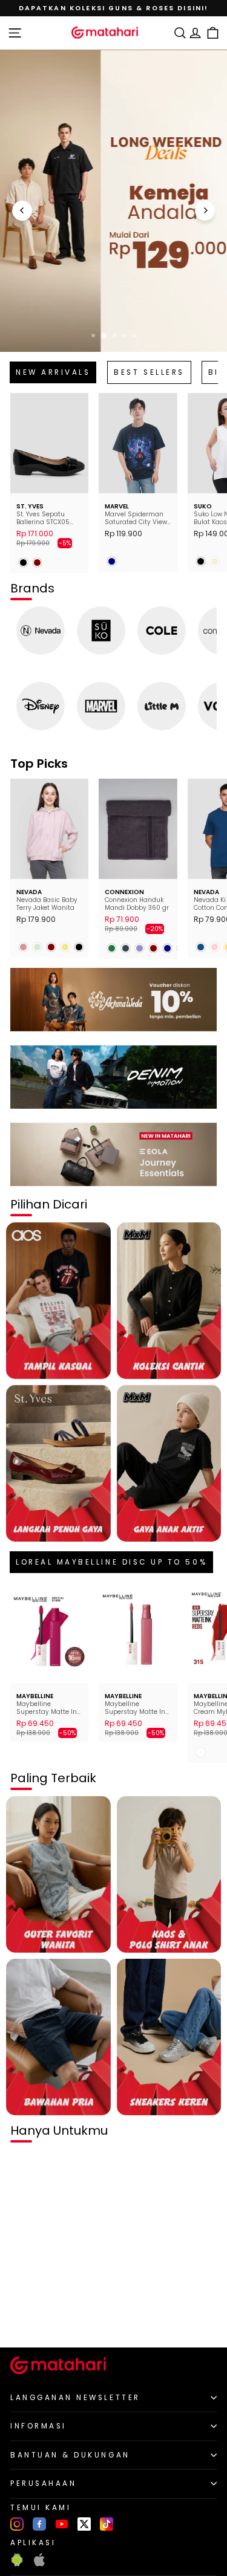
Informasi (38, 2426)
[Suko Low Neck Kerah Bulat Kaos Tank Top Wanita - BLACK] (201, 561)
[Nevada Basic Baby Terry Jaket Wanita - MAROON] (51, 947)
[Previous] (22, 211)
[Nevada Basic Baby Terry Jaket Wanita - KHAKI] (65, 947)
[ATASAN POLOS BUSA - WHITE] (23, 2318)
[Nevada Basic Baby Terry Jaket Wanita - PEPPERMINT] (37, 947)
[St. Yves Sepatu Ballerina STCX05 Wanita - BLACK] (23, 563)
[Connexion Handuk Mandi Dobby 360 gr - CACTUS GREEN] (112, 948)
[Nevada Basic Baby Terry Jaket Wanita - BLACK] (79, 947)
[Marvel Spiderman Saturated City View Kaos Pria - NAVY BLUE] (112, 561)
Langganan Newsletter (75, 2398)
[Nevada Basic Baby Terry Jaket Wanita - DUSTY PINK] (23, 947)
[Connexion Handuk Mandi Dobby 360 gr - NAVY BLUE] (167, 948)
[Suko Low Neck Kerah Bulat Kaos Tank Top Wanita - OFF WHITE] (215, 561)
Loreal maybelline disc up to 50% (111, 1562)
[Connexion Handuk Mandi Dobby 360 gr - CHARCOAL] (126, 948)
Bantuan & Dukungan (70, 2455)
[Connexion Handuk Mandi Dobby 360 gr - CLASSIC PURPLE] (140, 948)
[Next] (205, 211)
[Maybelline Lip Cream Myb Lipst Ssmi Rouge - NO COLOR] (201, 1752)
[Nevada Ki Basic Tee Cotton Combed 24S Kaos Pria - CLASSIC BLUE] (201, 947)
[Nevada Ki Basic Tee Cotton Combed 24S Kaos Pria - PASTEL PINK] (215, 947)
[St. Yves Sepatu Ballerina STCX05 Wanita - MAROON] (37, 563)
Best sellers (149, 372)
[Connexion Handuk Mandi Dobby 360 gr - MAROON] (153, 948)
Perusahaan (43, 2484)
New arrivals (53, 372)
